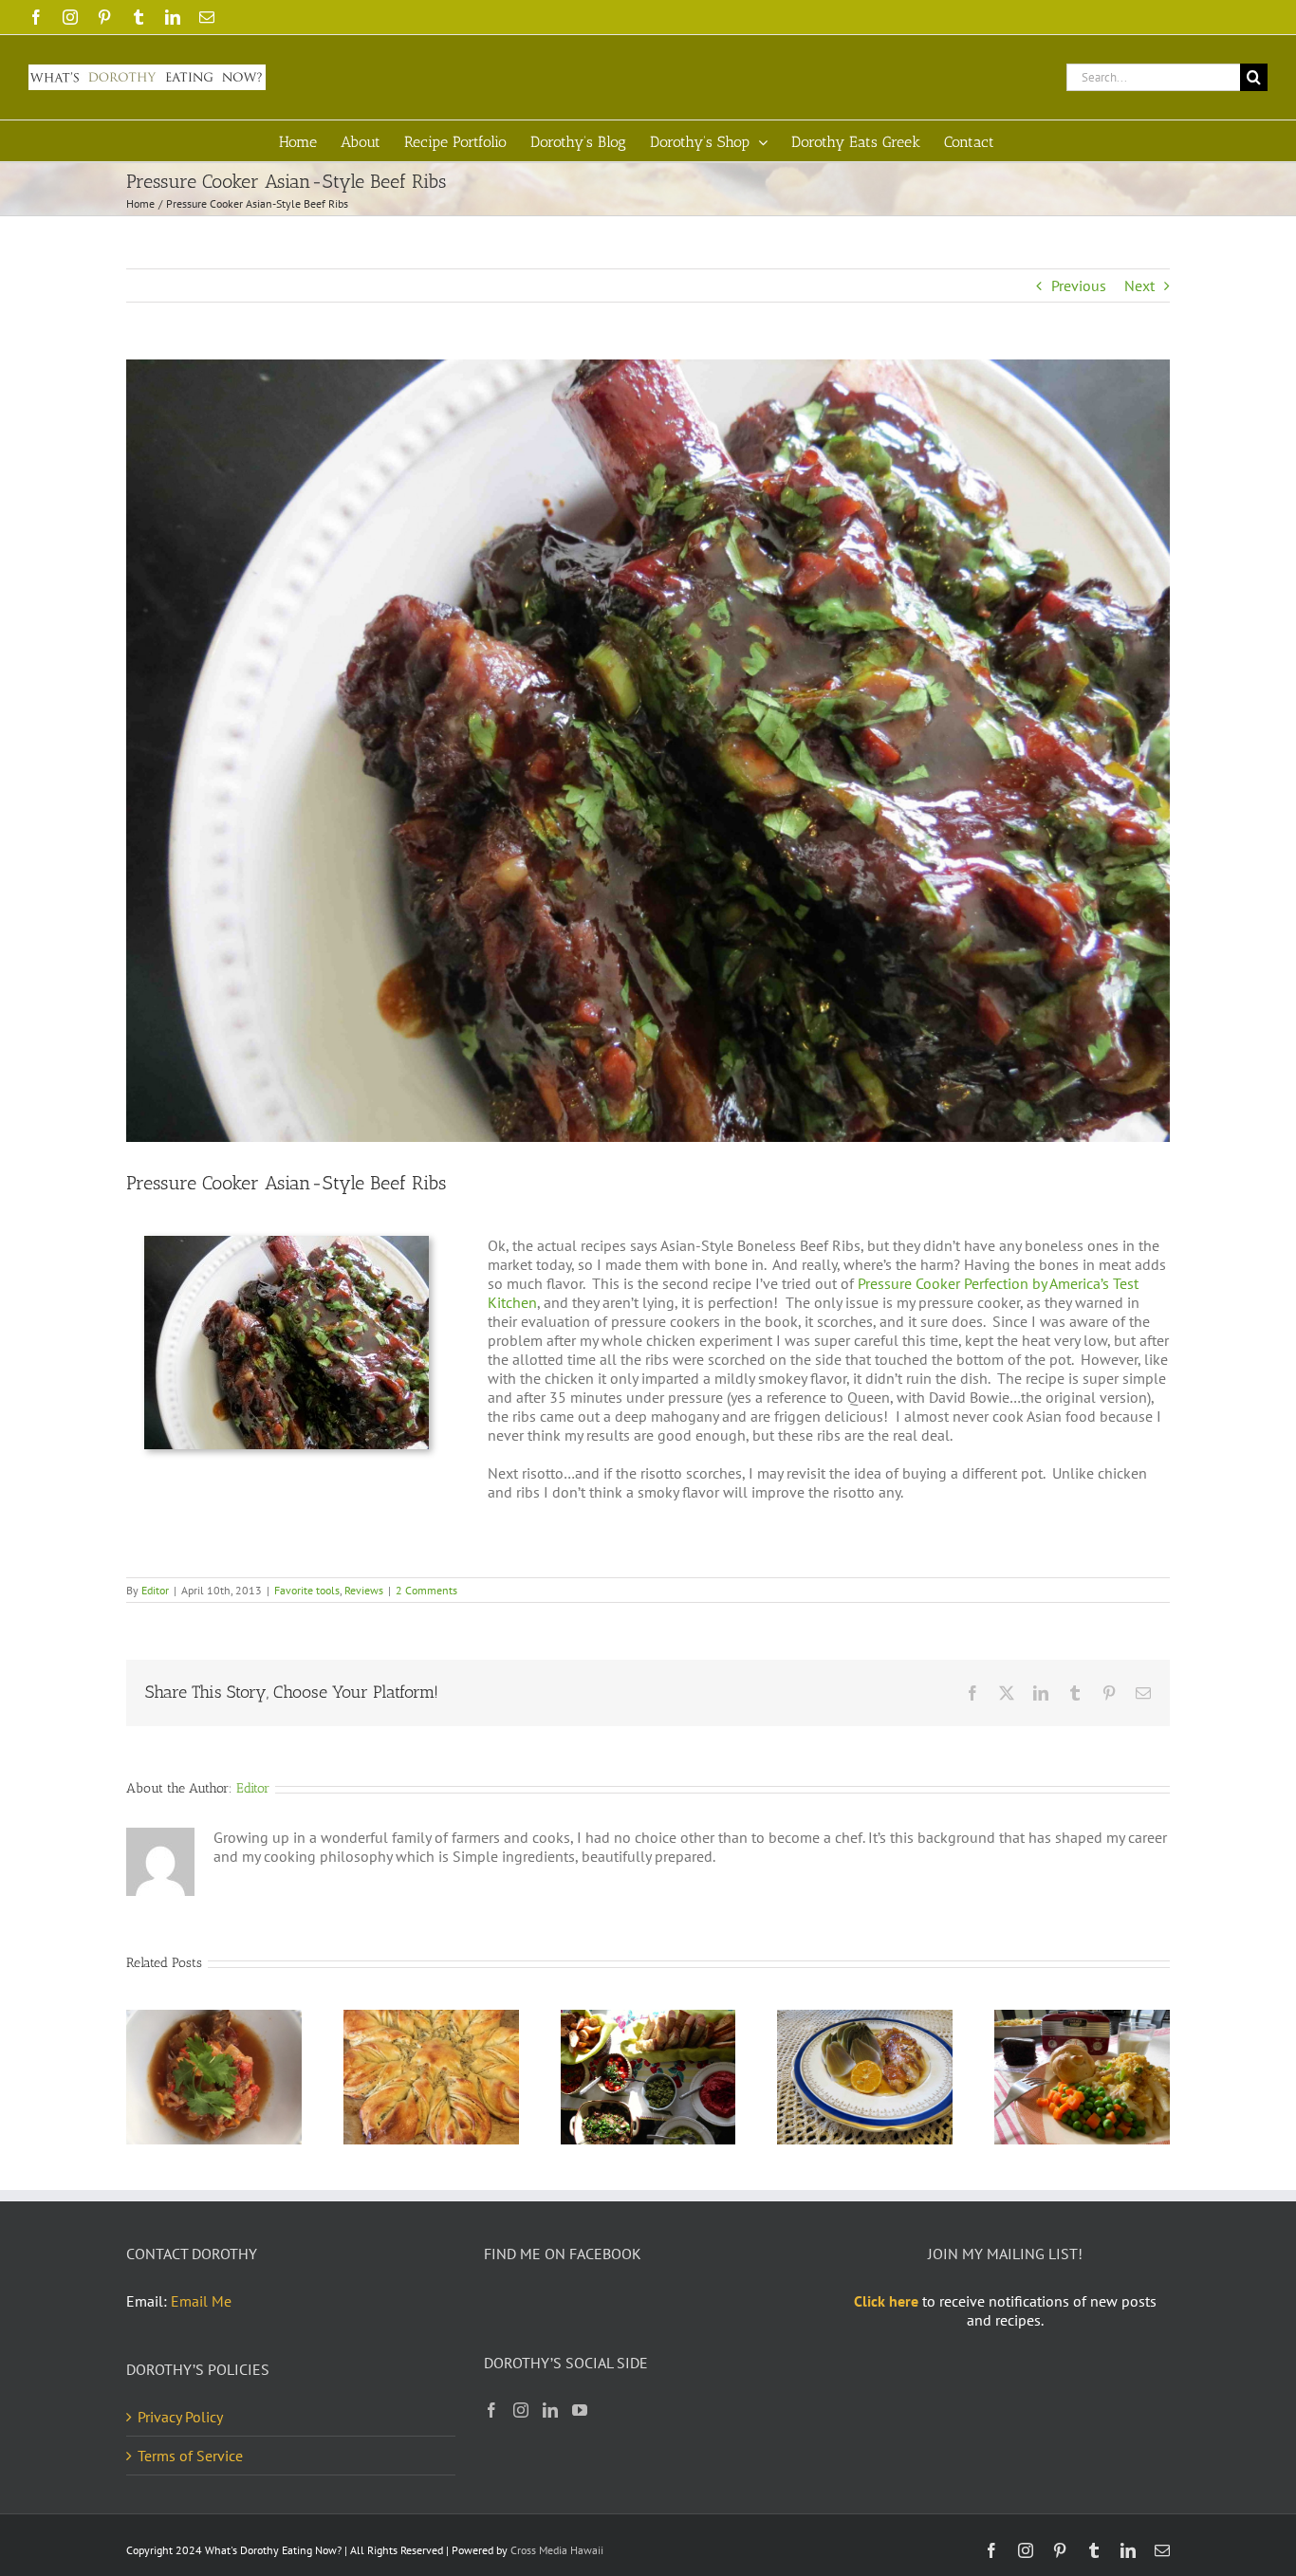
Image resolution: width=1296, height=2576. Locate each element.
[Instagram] (521, 2410)
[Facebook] (491, 2410)
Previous (1079, 285)
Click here (886, 2301)
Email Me (201, 2301)
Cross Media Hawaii (557, 2550)
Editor (155, 1590)
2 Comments (426, 1590)
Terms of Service (190, 2456)
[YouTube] (580, 2410)
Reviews (364, 1590)
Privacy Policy (180, 2417)
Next (1139, 285)
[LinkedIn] (550, 2410)
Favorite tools (307, 1590)
